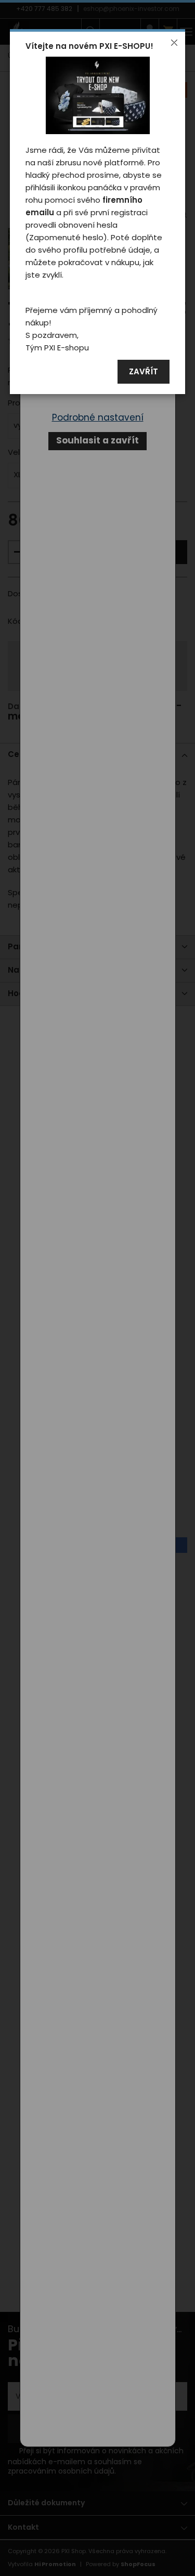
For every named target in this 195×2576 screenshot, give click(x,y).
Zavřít (144, 372)
